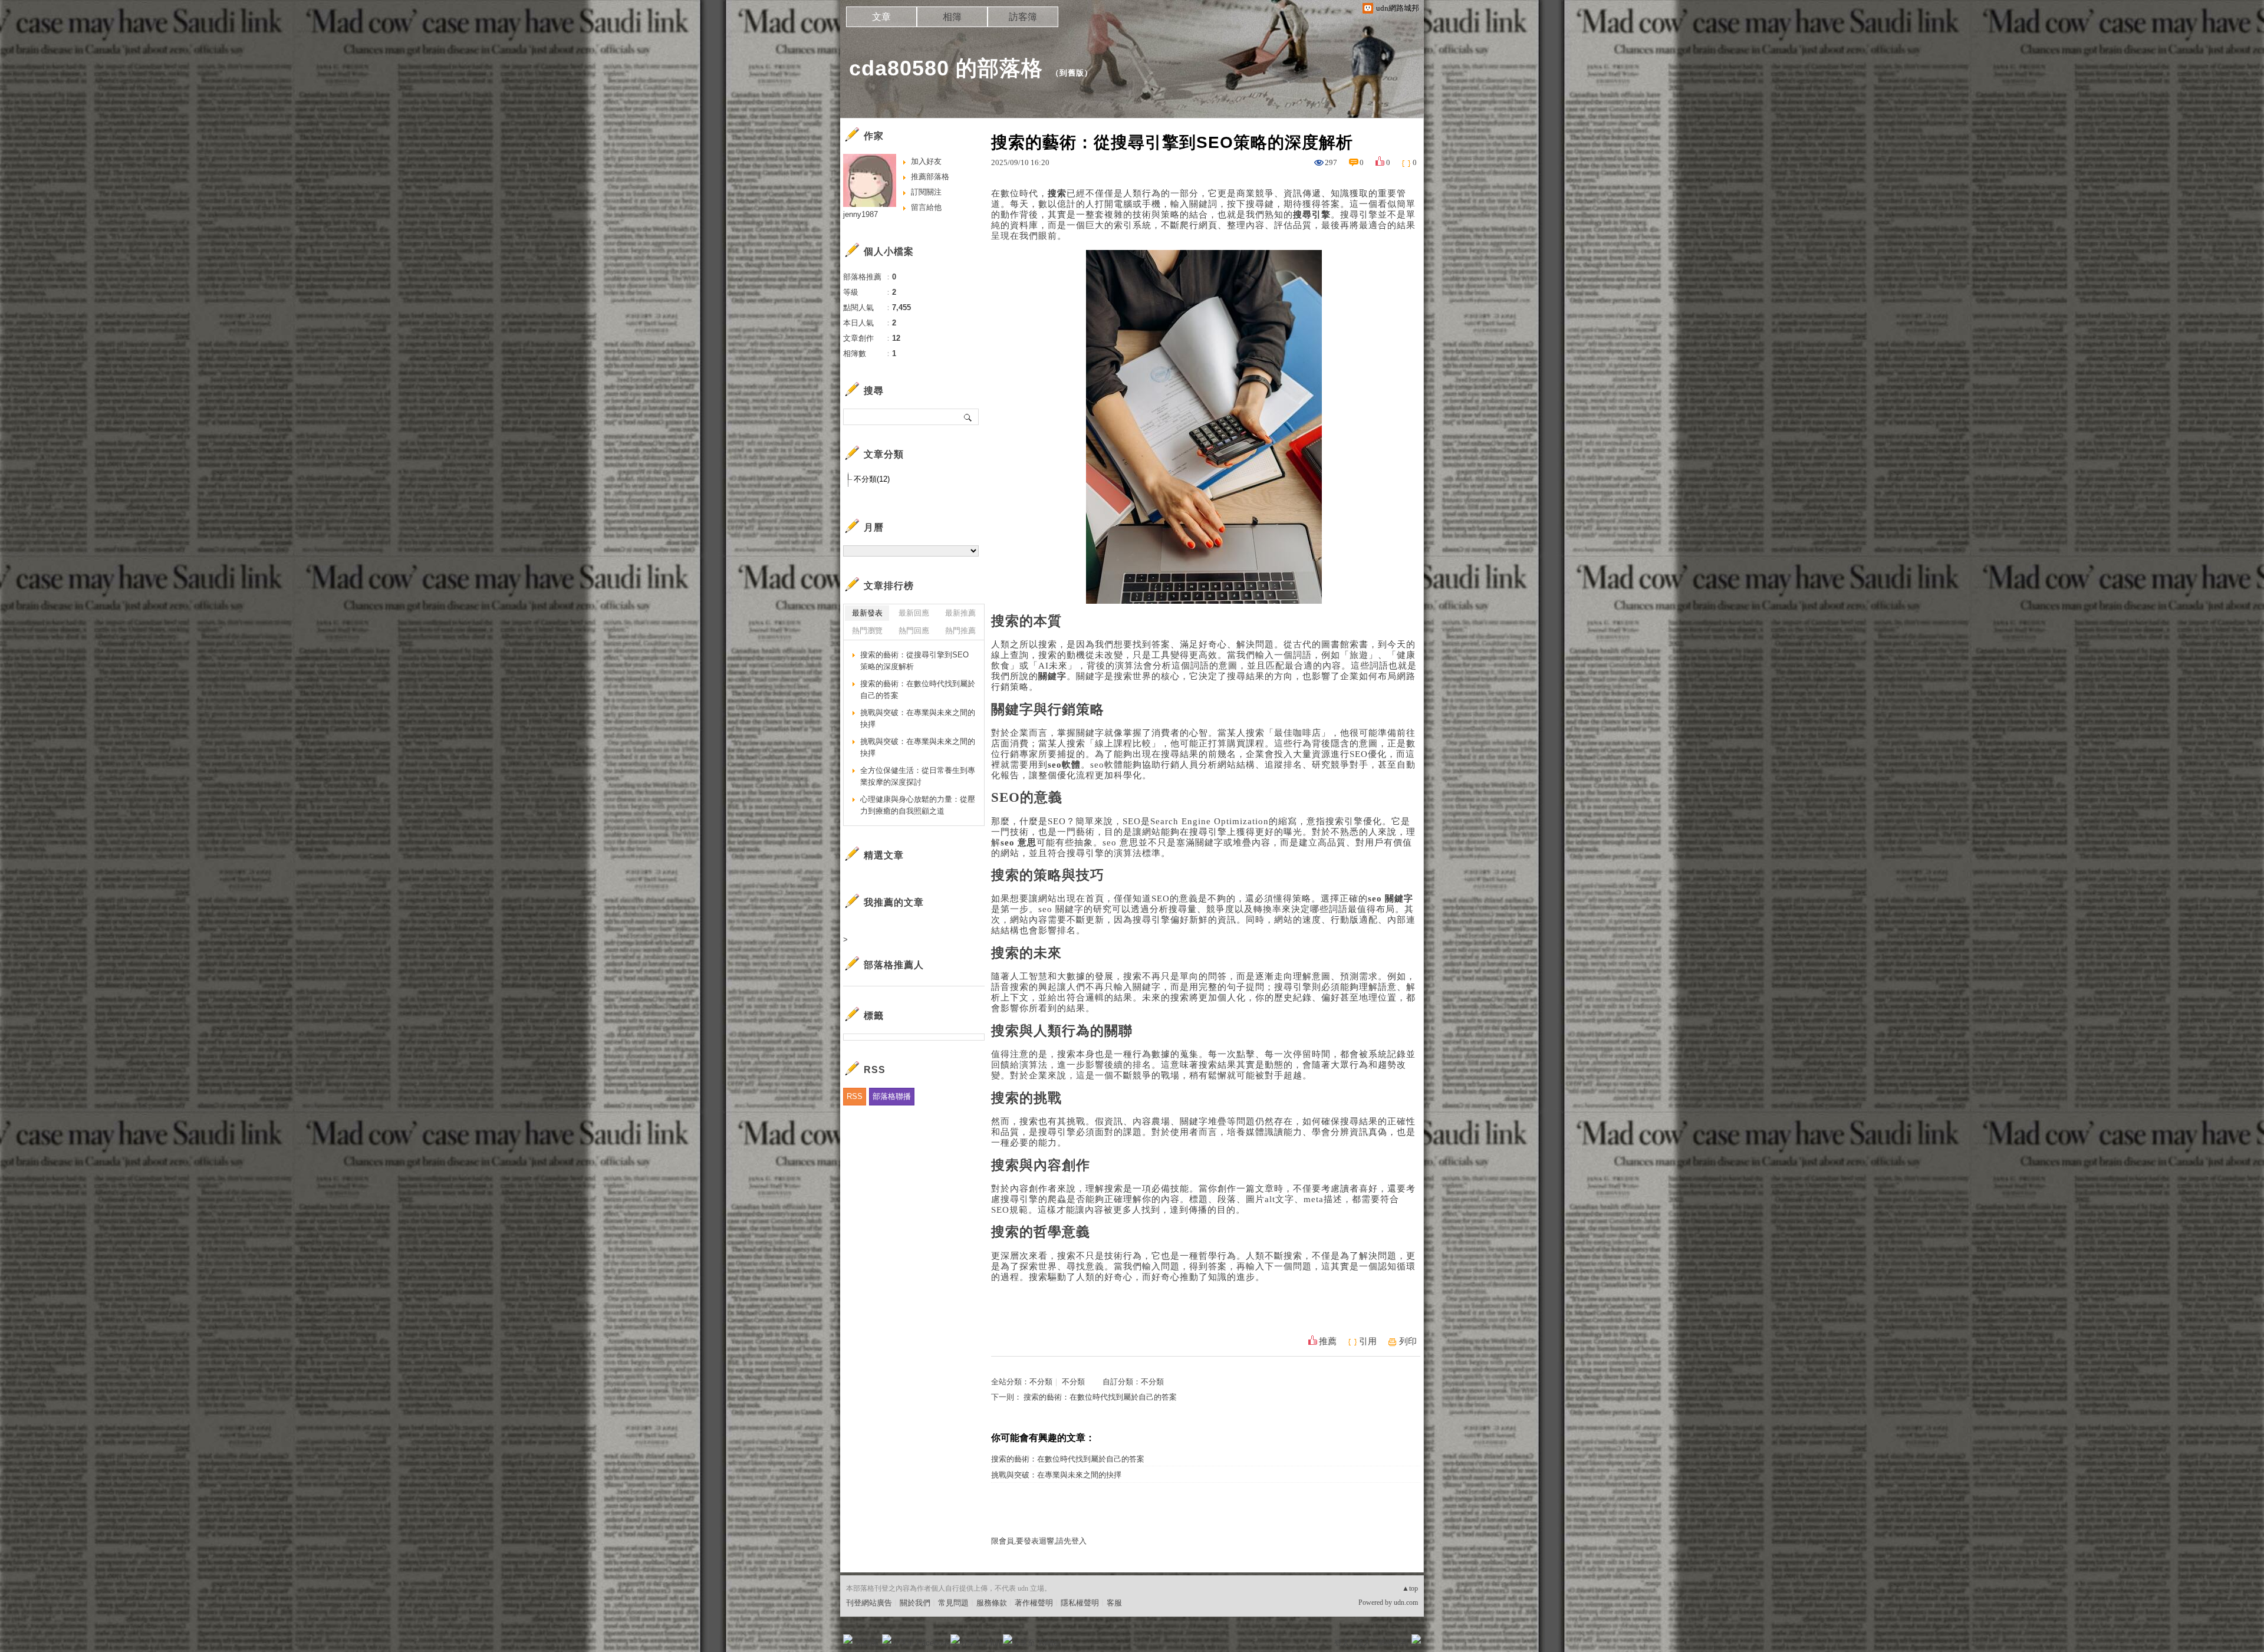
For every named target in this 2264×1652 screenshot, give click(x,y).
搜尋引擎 (1359, 215)
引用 (1368, 1341)
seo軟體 (1107, 765)
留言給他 (926, 207)
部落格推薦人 (894, 965)
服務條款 (992, 1603)
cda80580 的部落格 (946, 68)
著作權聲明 (1034, 1603)
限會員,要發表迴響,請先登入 (1039, 1541)
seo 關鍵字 (1061, 909)
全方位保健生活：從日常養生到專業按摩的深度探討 (918, 776)
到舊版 (1072, 73)
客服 (1114, 1603)
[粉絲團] (848, 1639)
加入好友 (926, 161)
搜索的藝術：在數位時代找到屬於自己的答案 (1100, 1397)
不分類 (1041, 1382)
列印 (1408, 1341)
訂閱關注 (926, 192)
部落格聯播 (892, 1096)
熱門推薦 (960, 631)
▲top (1410, 1588)
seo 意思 (1121, 843)
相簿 (952, 17)
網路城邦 (1393, 1643)
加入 (1363, 1643)
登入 (1342, 1643)
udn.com (1406, 1602)
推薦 (1328, 1341)
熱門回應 (914, 631)
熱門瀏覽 (867, 631)
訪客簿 (1023, 17)
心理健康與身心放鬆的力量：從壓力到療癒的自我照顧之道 (918, 805)
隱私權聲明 (1080, 1603)
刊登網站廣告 (869, 1603)
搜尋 (968, 417)
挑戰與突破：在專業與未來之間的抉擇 (1056, 1475)
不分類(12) (872, 479)
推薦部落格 (930, 177)
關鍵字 (1090, 676)
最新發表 (867, 613)
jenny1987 (860, 214)
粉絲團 (867, 1643)
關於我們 (915, 1603)
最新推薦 (960, 613)
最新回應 (914, 613)
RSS (855, 1096)
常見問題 (953, 1603)
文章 (881, 17)
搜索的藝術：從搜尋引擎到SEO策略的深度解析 (914, 661)
